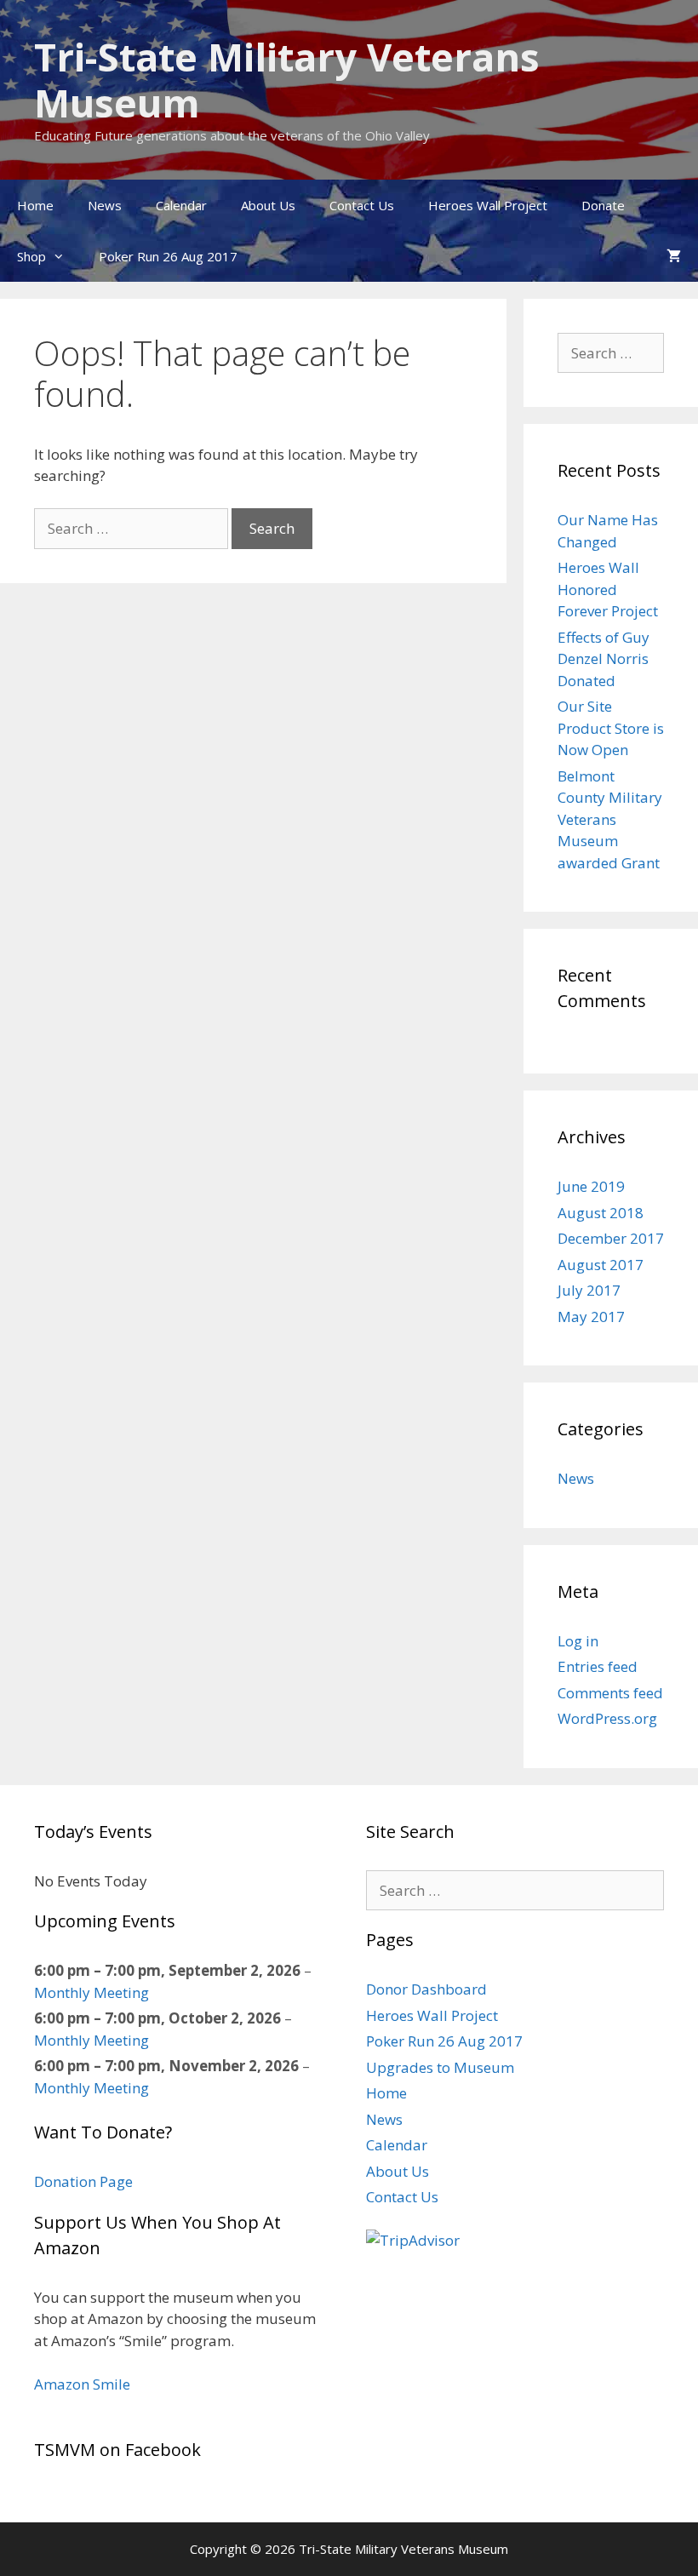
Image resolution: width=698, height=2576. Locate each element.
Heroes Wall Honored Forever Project (608, 589)
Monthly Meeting (92, 1992)
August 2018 (601, 1213)
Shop (31, 256)
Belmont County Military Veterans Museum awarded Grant (610, 819)
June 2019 (591, 1186)
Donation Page (83, 2181)
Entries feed (598, 1666)
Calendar (181, 205)
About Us (268, 205)
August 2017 (601, 1265)
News (105, 205)
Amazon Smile (82, 2384)
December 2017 (611, 1238)
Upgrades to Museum (440, 2067)
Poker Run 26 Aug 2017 (168, 256)
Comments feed (610, 1693)
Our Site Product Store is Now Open (611, 728)
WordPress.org (607, 1718)
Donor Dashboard (426, 1989)
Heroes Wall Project (488, 205)
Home (35, 205)
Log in (578, 1641)
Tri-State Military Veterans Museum (287, 80)
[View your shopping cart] (674, 256)
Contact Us (362, 205)
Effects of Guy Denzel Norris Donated (604, 659)
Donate (603, 205)
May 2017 (591, 1317)
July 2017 (589, 1290)
